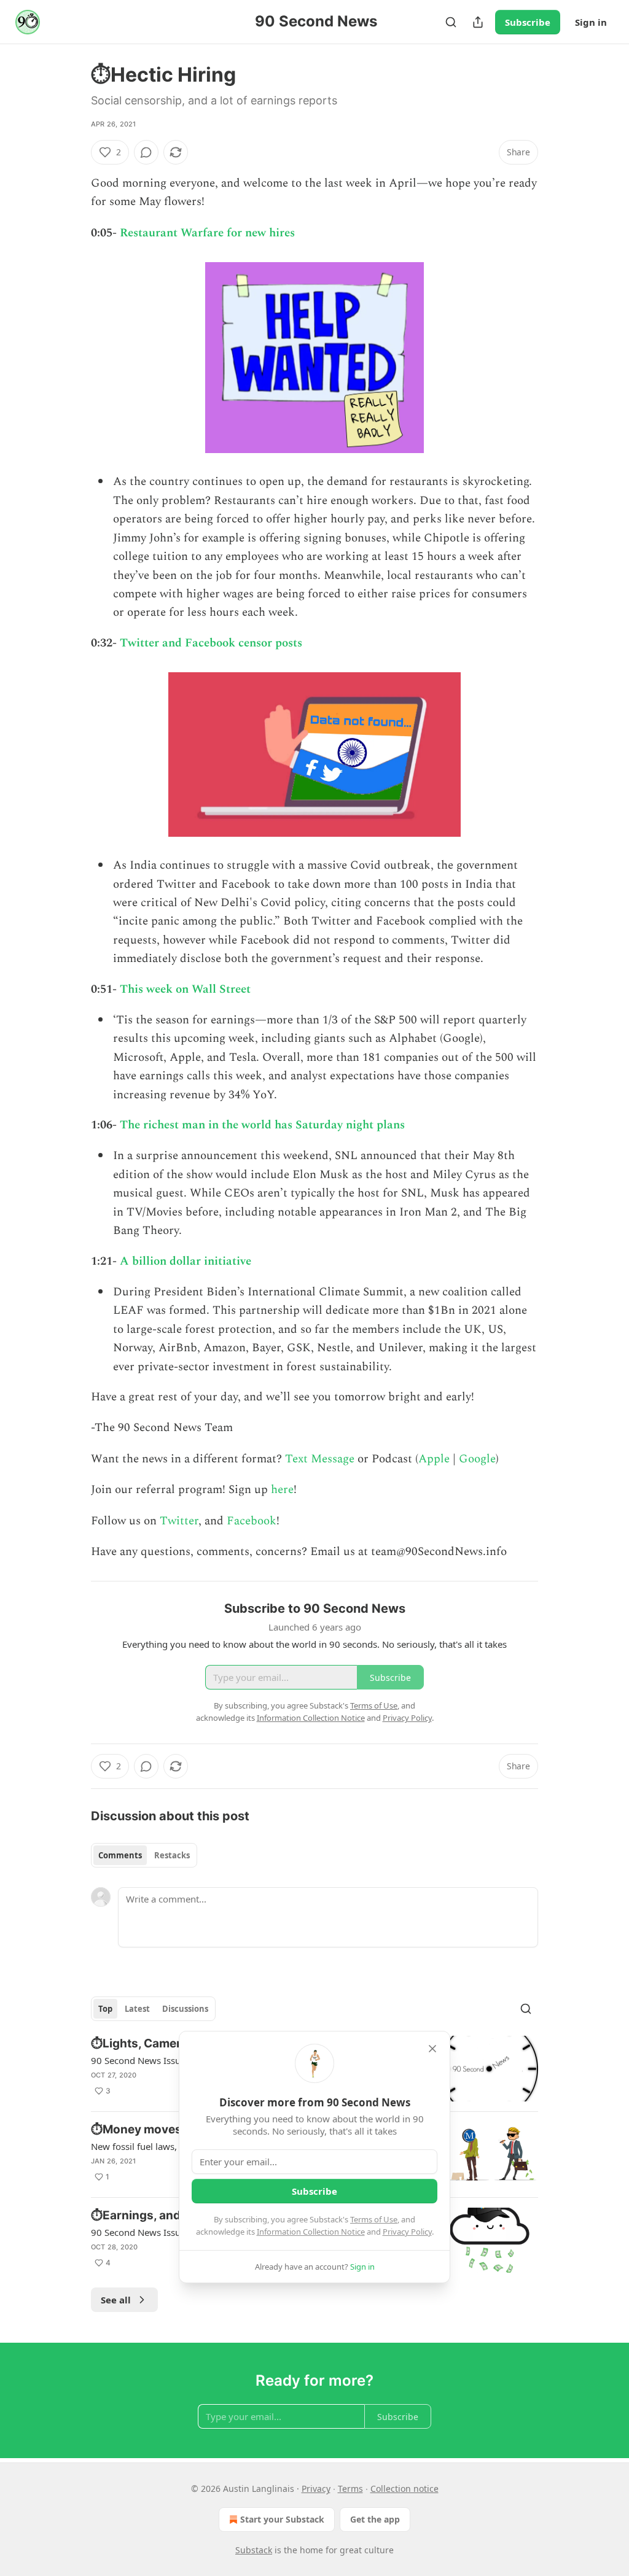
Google (477, 1459)
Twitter (179, 1521)
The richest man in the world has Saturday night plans (262, 1125)
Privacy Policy (407, 2232)
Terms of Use (374, 2219)
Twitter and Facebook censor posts (211, 643)
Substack (254, 2550)
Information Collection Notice (311, 2232)
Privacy (316, 2489)
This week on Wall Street (185, 989)
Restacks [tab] (172, 1855)
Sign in (591, 22)
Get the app (375, 2519)
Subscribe (528, 22)
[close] (432, 2049)
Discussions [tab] (185, 2009)
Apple (434, 1459)
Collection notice (404, 2489)
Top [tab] (105, 2009)
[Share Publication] (478, 22)
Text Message (320, 1459)
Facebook (250, 1521)
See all (116, 2300)
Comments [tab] (120, 1855)
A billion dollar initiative (186, 1261)
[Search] (451, 22)
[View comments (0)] (146, 152)
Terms (350, 2489)
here (282, 1490)
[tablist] (144, 1855)
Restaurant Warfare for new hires (207, 233)
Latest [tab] (137, 2009)
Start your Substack (282, 2519)
